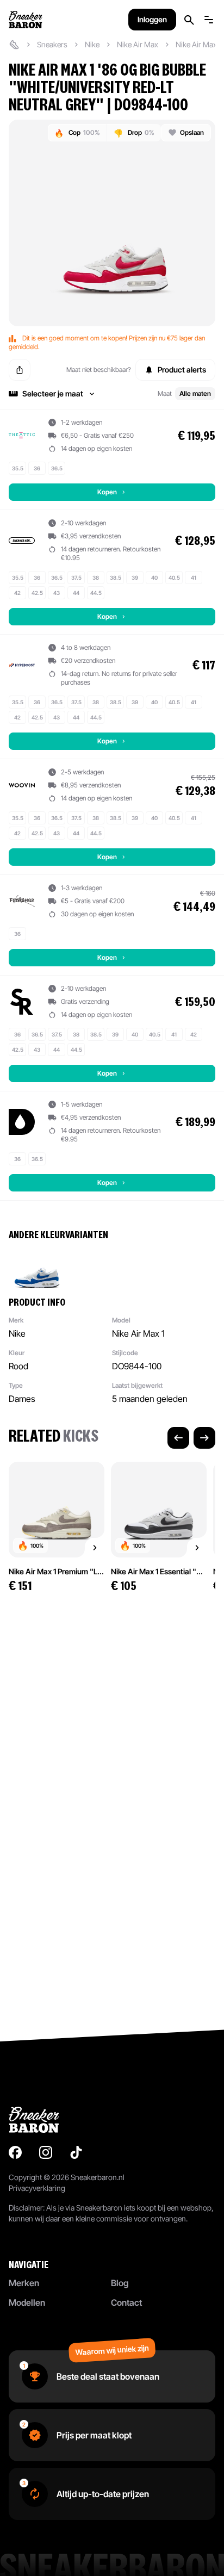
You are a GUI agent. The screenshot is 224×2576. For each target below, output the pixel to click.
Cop (77, 133)
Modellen (27, 2302)
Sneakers (52, 44)
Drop (134, 133)
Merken (24, 2283)
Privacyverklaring (37, 2188)
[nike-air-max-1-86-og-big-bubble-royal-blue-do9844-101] (37, 1268)
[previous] (178, 1438)
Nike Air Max (138, 44)
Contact (126, 2302)
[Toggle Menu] (209, 20)
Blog (120, 2283)
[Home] (14, 45)
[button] (112, 394)
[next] (204, 1438)
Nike (92, 44)
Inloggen (152, 19)
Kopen (107, 492)
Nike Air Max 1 (198, 44)
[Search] (189, 20)
